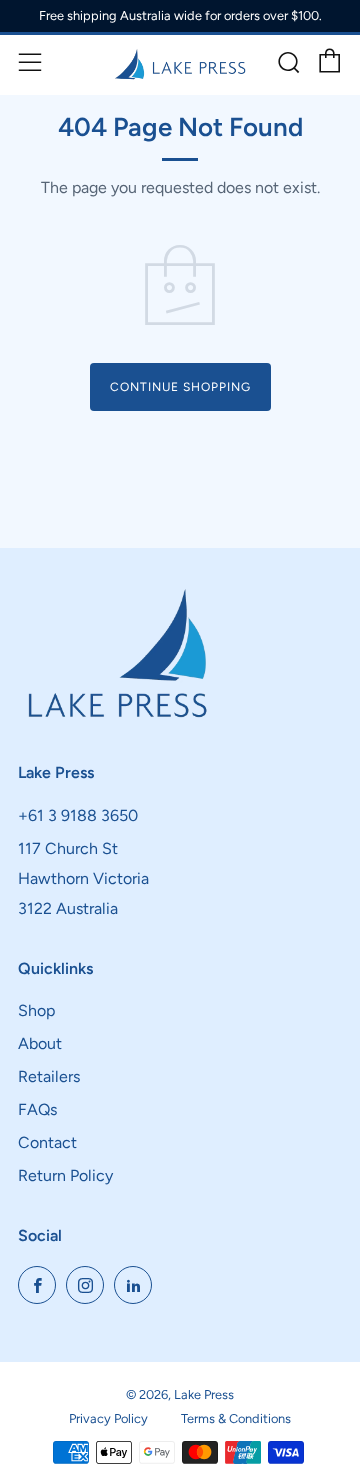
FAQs (37, 1109)
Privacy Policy (108, 1418)
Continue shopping (180, 387)
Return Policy (65, 1175)
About (40, 1043)
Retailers (49, 1076)
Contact (47, 1142)
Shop (36, 1010)
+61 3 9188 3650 (78, 815)
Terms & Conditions (236, 1418)
